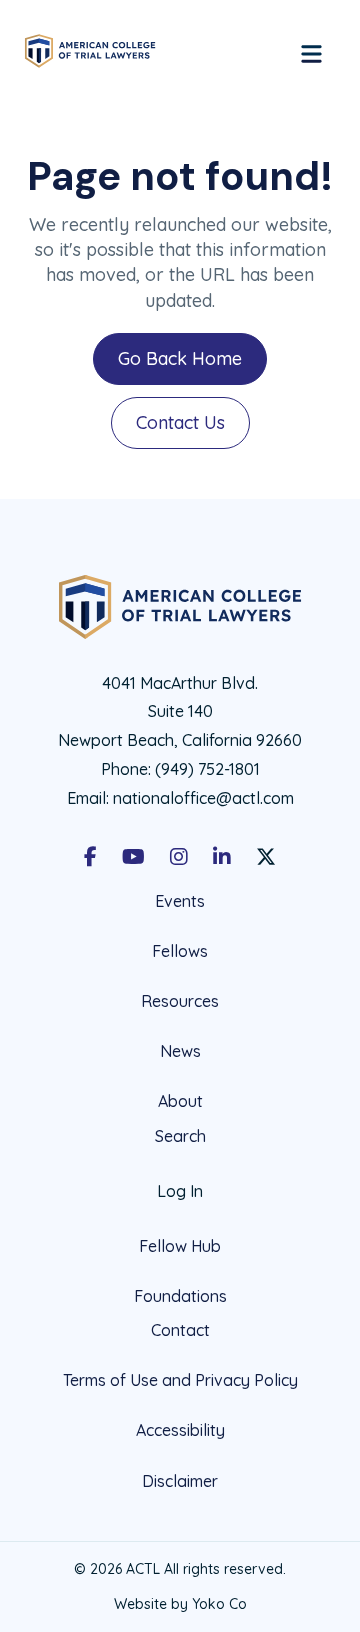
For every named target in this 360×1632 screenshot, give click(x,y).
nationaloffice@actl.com (203, 798)
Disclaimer (180, 1481)
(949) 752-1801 (207, 769)
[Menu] (311, 51)
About (180, 1101)
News (180, 1051)
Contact (180, 1330)
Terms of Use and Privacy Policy (180, 1380)
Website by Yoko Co (180, 1604)
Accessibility (180, 1430)
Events (180, 901)
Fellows (180, 951)
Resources (180, 1001)
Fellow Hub (180, 1246)
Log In (180, 1191)
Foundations (180, 1296)
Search (180, 1136)
